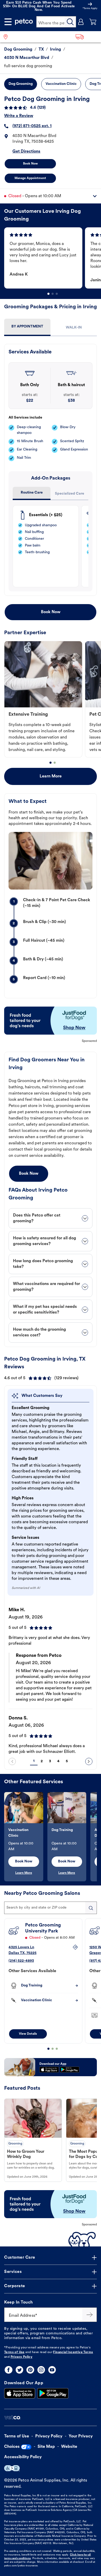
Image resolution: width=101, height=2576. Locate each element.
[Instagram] (41, 2370)
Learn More (51, 776)
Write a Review (19, 116)
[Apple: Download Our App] (20, 2393)
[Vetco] (12, 2418)
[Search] (70, 22)
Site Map (46, 2447)
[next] (89, 1761)
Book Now (30, 164)
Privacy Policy (22, 2357)
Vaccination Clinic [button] (61, 84)
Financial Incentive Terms (73, 2352)
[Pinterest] (30, 2370)
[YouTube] (52, 2370)
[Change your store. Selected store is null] (8, 37)
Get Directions (26, 152)
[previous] (12, 1761)
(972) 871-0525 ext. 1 (32, 126)
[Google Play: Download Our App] (53, 2393)
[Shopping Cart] (93, 22)
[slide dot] (48, 294)
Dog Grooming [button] (21, 84)
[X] (19, 2370)
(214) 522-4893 (21, 1961)
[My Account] (81, 22)
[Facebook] (9, 2370)
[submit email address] (90, 2315)
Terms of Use (14, 2352)
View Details (28, 2034)
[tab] (27, 327)
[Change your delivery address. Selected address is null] (87, 37)
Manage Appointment (30, 178)
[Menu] (8, 22)
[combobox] (51, 1908)
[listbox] (53, 258)
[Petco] (24, 22)
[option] (45, 258)
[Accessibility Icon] (12, 2468)
